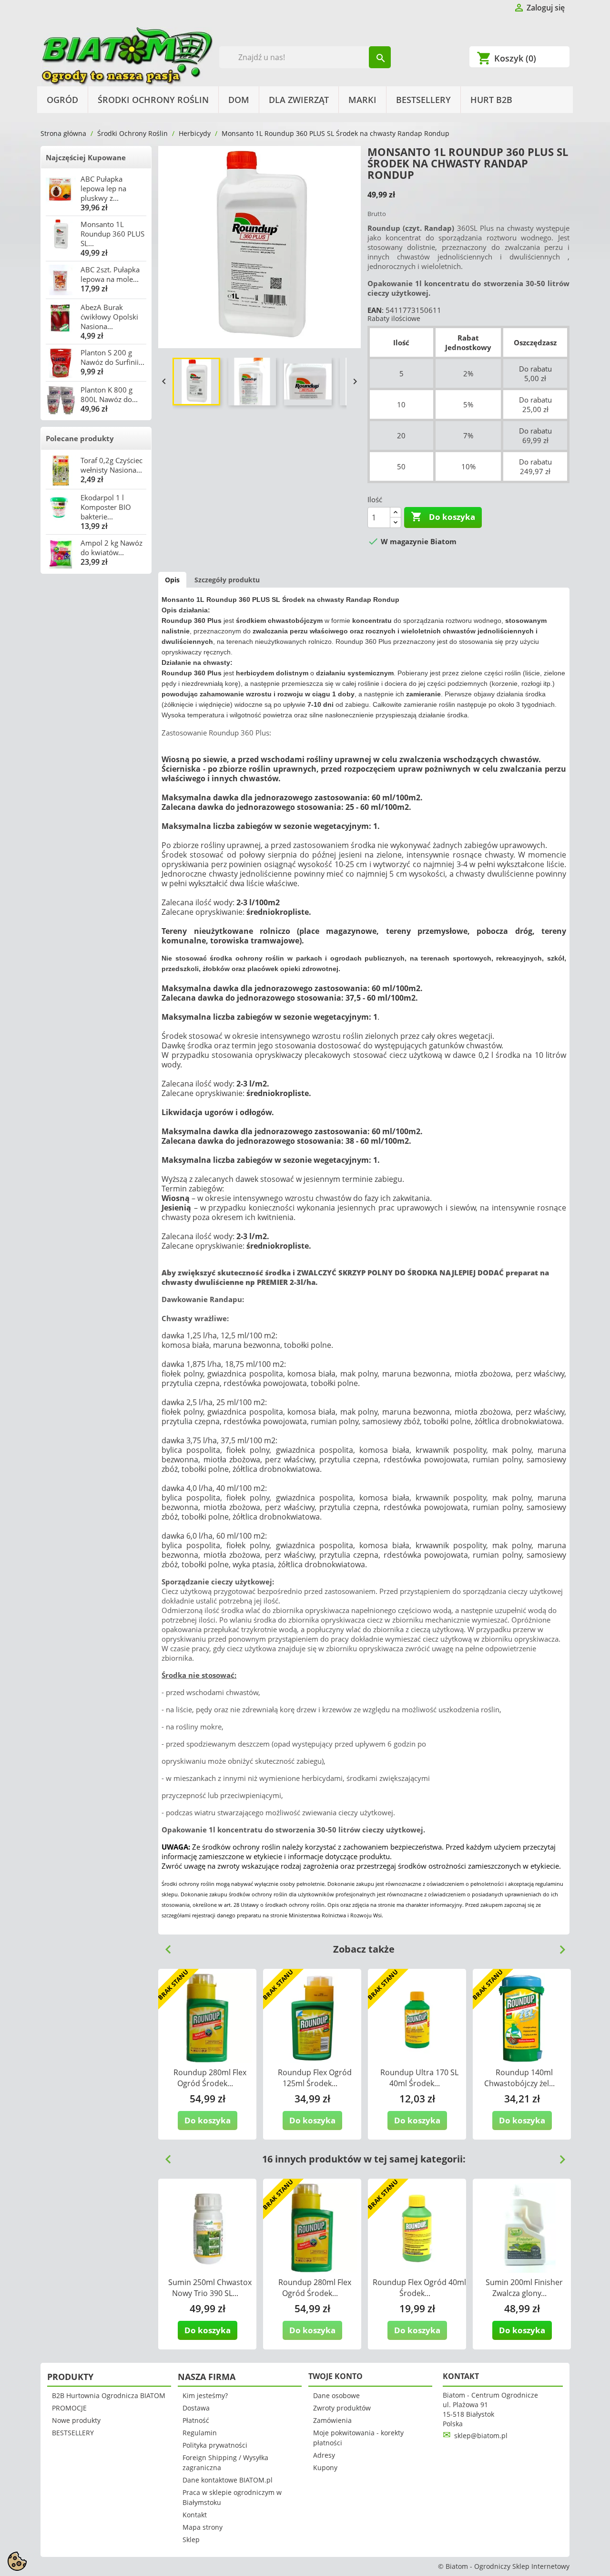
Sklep (191, 2540)
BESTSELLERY (423, 100)
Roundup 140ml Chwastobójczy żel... (519, 2078)
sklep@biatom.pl (481, 2436)
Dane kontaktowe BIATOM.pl (228, 2480)
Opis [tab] (172, 580)
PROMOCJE (69, 2408)
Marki (362, 100)
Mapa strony (203, 2527)
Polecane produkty (80, 438)
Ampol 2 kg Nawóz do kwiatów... (112, 548)
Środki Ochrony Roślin (153, 100)
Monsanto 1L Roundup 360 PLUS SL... (112, 234)
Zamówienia (332, 2420)
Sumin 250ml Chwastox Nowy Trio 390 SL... (210, 2288)
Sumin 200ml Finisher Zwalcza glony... (524, 2288)
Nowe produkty (76, 2420)
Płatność (196, 2420)
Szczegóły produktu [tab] (227, 580)
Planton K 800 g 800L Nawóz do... (109, 394)
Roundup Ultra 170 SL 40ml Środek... (419, 2078)
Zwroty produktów (342, 2408)
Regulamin (200, 2433)
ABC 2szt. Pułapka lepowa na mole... (110, 274)
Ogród (62, 100)
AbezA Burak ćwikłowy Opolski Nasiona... (109, 317)
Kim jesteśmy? (205, 2395)
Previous (164, 1946)
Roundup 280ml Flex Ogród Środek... (210, 2078)
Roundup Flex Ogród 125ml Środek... (315, 2078)
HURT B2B (491, 100)
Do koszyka (443, 517)
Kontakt (195, 2515)
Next (559, 1946)
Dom (239, 100)
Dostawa (196, 2408)
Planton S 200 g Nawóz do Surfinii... (112, 357)
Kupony (325, 2467)
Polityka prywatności (215, 2445)
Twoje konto (335, 2376)
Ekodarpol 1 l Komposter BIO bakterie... (106, 507)
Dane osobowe (336, 2395)
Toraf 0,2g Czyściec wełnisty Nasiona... (112, 465)
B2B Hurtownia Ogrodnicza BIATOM (109, 2395)
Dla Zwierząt (299, 100)
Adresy (324, 2455)
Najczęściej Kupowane (86, 157)
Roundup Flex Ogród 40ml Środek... (419, 2288)
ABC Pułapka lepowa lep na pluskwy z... (103, 188)
